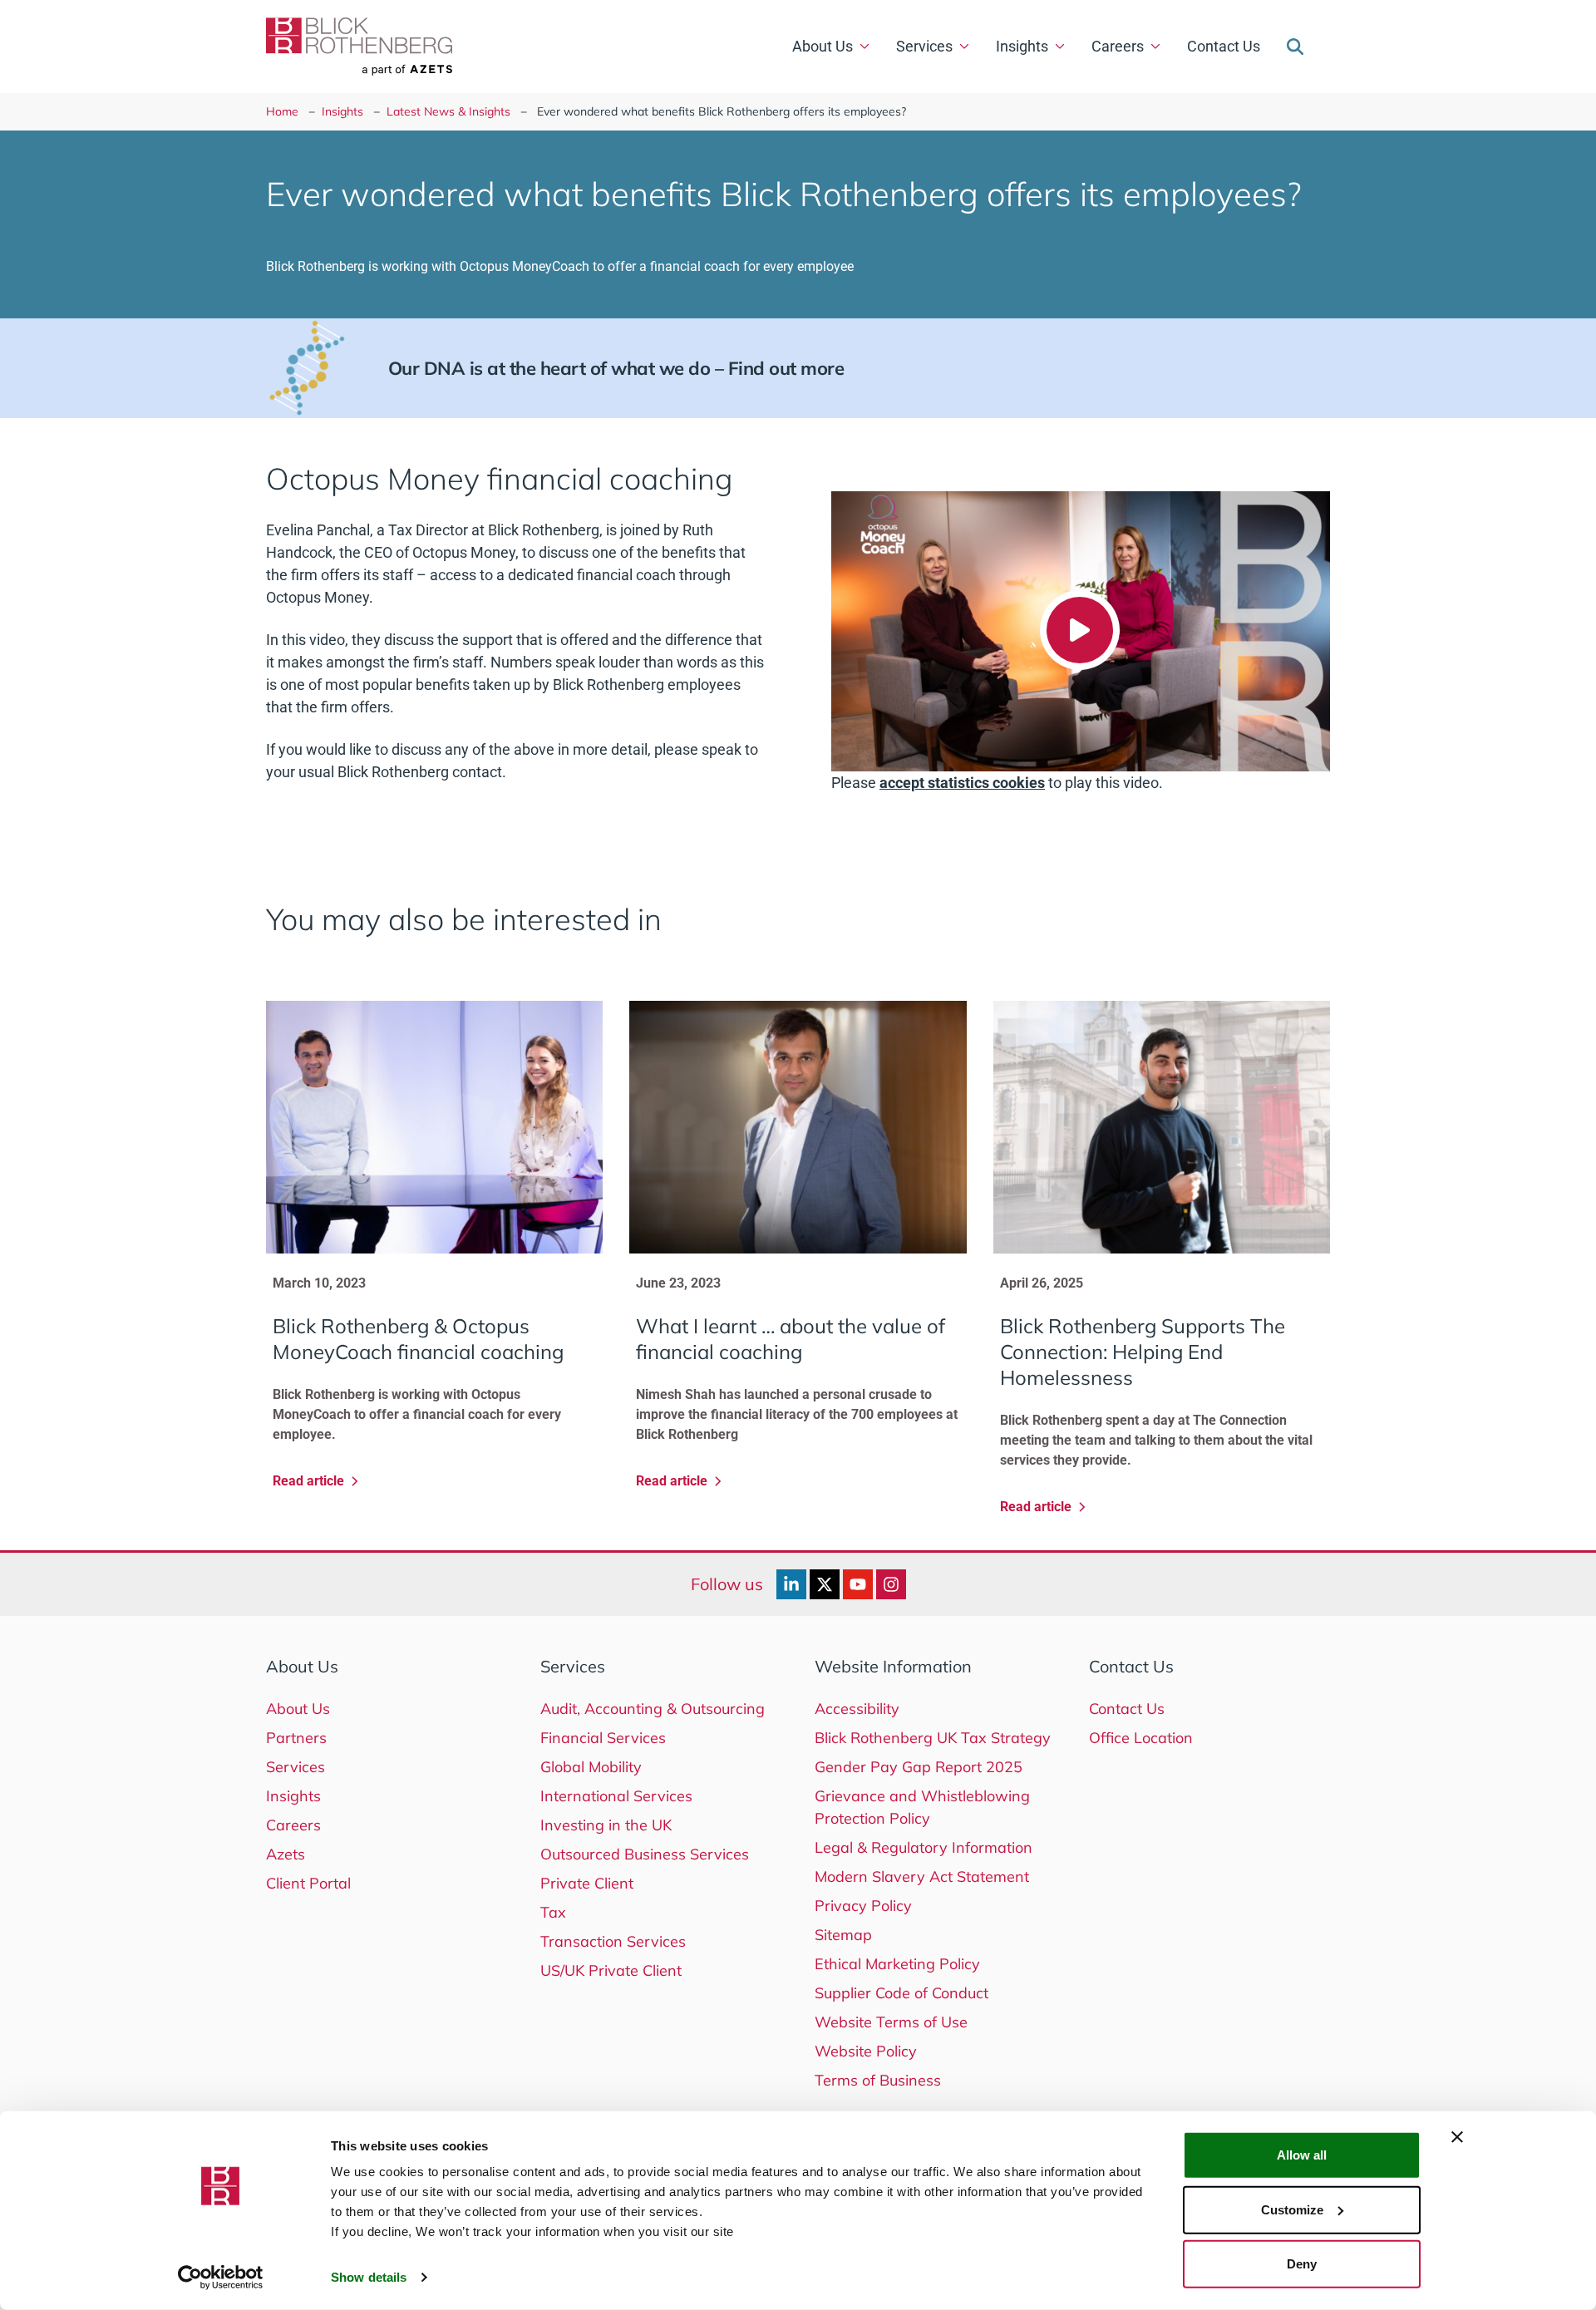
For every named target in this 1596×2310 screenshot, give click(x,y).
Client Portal (308, 1883)
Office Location (1141, 1738)
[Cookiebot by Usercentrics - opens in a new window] (221, 2278)
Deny (1302, 2264)
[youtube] (858, 1584)
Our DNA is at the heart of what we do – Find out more (616, 368)
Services (924, 46)
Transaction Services (613, 1941)
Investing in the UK (606, 1825)
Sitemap (843, 1935)
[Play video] (1080, 630)
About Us (823, 46)
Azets (286, 1854)
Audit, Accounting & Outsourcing (653, 1709)
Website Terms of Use (891, 2022)
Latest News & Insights (448, 111)
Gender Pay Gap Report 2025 (919, 1767)
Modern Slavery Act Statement (922, 1877)
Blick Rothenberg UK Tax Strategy (933, 1738)
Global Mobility (591, 1767)
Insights (1022, 46)
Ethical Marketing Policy (897, 1964)
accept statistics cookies (962, 783)
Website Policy (866, 2051)
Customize (1292, 2209)
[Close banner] (1457, 2137)
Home (282, 111)
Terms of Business (878, 2080)
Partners (296, 1738)
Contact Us (1224, 46)
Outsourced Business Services (645, 1854)
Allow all (1302, 2155)
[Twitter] (825, 1584)
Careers (1118, 46)
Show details (369, 2277)
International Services (616, 1796)
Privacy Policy (863, 1906)
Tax (553, 1912)
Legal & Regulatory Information (924, 1847)
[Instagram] (891, 1584)
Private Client (587, 1883)
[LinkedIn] (791, 1584)
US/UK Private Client (611, 1970)
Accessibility (857, 1709)
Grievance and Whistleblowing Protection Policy (922, 1807)
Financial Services (603, 1738)
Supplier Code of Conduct (901, 1993)
